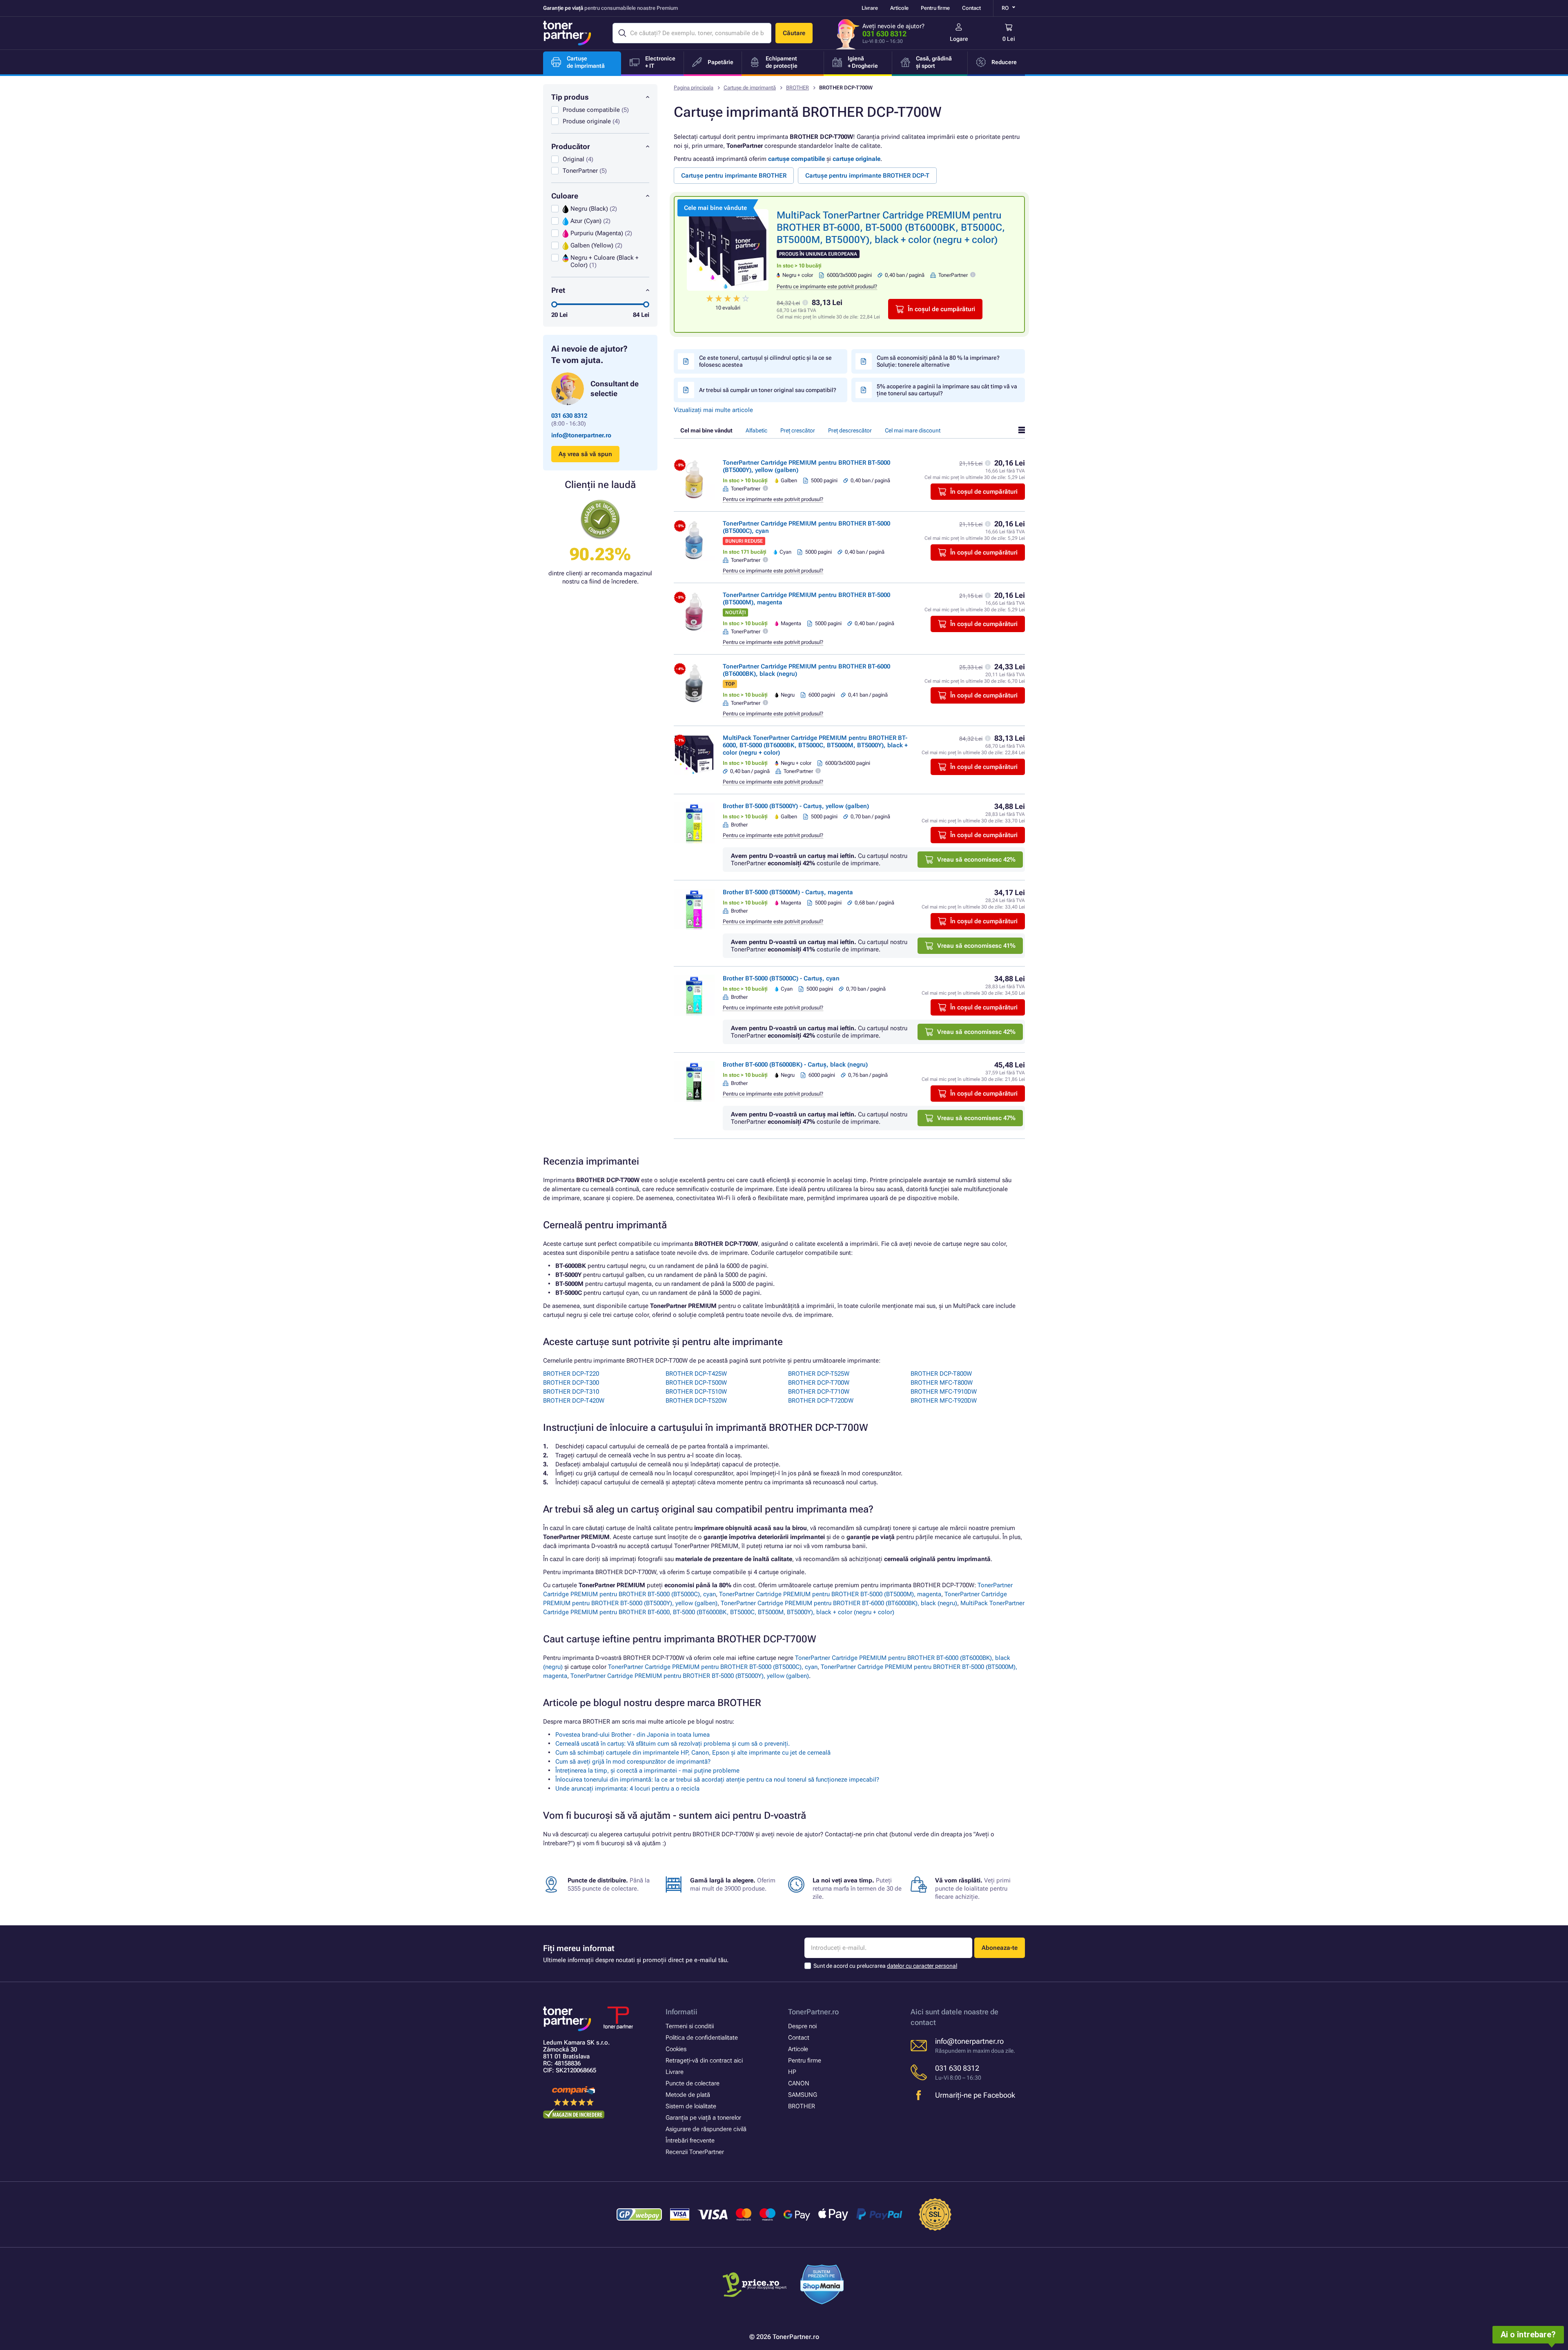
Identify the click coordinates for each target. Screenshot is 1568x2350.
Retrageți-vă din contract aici (704, 2060)
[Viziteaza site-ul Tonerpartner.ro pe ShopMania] (822, 2286)
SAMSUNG (803, 2095)
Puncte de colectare (693, 2083)
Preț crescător (798, 430)
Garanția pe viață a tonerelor (703, 2118)
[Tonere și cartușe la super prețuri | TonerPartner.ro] (567, 33)
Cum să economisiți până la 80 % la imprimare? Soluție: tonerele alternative (938, 361)
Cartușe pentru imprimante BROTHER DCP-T (867, 176)
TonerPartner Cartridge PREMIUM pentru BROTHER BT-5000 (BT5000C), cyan (713, 1667)
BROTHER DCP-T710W (819, 1392)
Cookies (676, 2049)
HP (792, 2072)
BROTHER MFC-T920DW (944, 1401)
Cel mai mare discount (913, 430)
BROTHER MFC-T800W (942, 1383)
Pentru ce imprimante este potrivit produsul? (827, 286)
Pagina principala (694, 88)
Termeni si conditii (690, 2026)
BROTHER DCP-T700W (819, 1383)
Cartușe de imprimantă (750, 88)
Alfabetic (756, 430)
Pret (558, 290)
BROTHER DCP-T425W (696, 1374)
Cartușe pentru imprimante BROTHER (734, 176)
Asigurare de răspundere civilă (706, 2129)
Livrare (870, 8)
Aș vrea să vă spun (585, 454)
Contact (971, 8)
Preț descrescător (850, 430)
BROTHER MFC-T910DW (944, 1392)
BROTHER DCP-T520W (696, 1401)
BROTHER (797, 88)
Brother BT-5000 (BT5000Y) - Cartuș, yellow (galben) (796, 806)
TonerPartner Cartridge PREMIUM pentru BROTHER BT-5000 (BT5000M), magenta (830, 1594)
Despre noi (802, 2026)
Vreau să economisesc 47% (976, 1118)
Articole (899, 8)
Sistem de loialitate (691, 2106)
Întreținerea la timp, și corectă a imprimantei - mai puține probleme (647, 1771)
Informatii (682, 2012)
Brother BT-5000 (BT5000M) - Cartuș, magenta (788, 892)
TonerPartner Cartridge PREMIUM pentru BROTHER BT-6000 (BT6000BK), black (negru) (839, 1603)
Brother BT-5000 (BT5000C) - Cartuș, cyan (781, 978)
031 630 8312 (884, 34)
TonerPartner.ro (813, 2012)
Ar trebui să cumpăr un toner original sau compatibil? (768, 390)
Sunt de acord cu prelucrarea (885, 1966)
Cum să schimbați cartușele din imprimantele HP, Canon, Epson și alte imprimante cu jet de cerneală (693, 1753)
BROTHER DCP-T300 (571, 1383)
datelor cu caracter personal (922, 1966)
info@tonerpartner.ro (581, 435)
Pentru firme (935, 8)
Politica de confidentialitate (702, 2038)
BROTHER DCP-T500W (696, 1383)
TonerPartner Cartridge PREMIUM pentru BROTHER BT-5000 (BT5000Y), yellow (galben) (690, 1676)
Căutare (794, 33)
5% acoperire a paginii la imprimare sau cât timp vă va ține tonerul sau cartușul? (947, 390)
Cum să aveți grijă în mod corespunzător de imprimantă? (633, 1762)
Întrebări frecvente (690, 2141)
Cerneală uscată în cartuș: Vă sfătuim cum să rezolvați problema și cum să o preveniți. (673, 1744)
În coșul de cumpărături (941, 309)
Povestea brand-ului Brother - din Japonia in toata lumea (633, 1735)
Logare (959, 39)
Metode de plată (688, 2095)
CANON (799, 2083)
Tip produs (570, 97)
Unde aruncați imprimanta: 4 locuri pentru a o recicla (627, 1789)
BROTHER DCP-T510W (696, 1392)
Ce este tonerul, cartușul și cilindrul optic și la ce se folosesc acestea (765, 361)
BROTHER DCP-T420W (574, 1401)
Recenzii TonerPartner (695, 2152)
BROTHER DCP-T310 (571, 1392)
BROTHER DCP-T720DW (821, 1401)
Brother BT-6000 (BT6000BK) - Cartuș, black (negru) (795, 1065)
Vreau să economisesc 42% (976, 860)
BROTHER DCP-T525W (819, 1374)
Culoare (565, 196)
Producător (571, 146)
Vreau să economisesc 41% (976, 946)
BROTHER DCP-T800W (941, 1374)
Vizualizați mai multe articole (713, 410)
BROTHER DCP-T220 (571, 1374)
